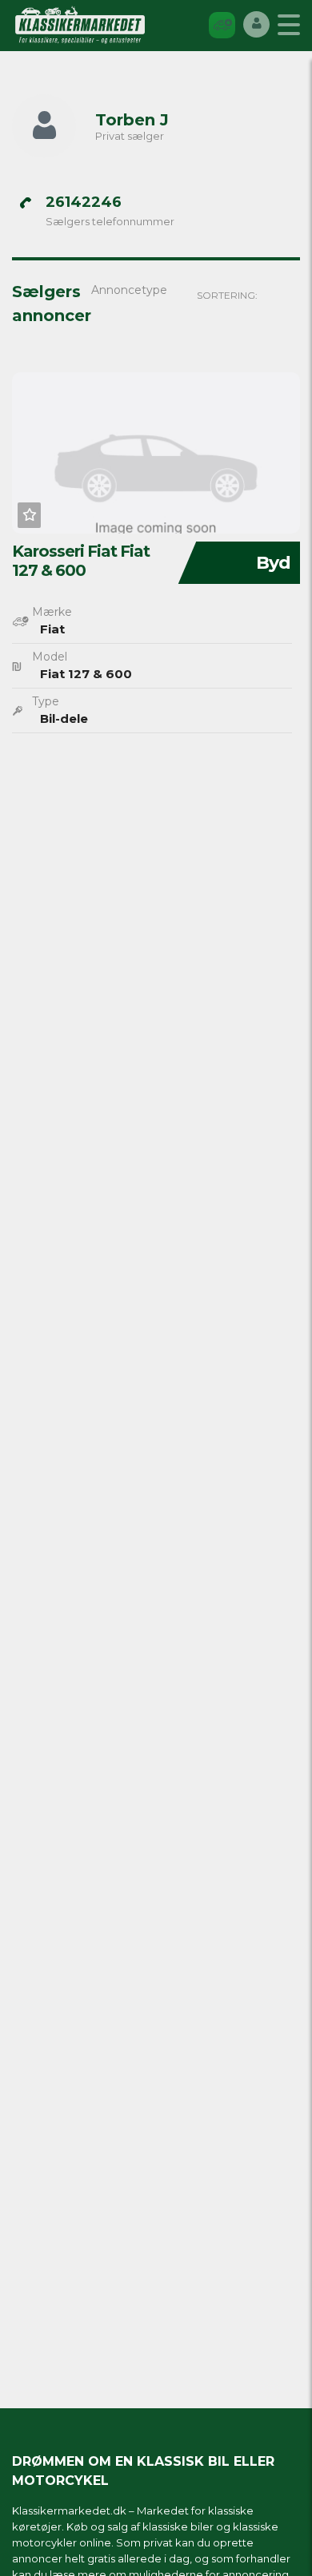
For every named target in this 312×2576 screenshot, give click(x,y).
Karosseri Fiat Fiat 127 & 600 (81, 561)
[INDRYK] (222, 24)
